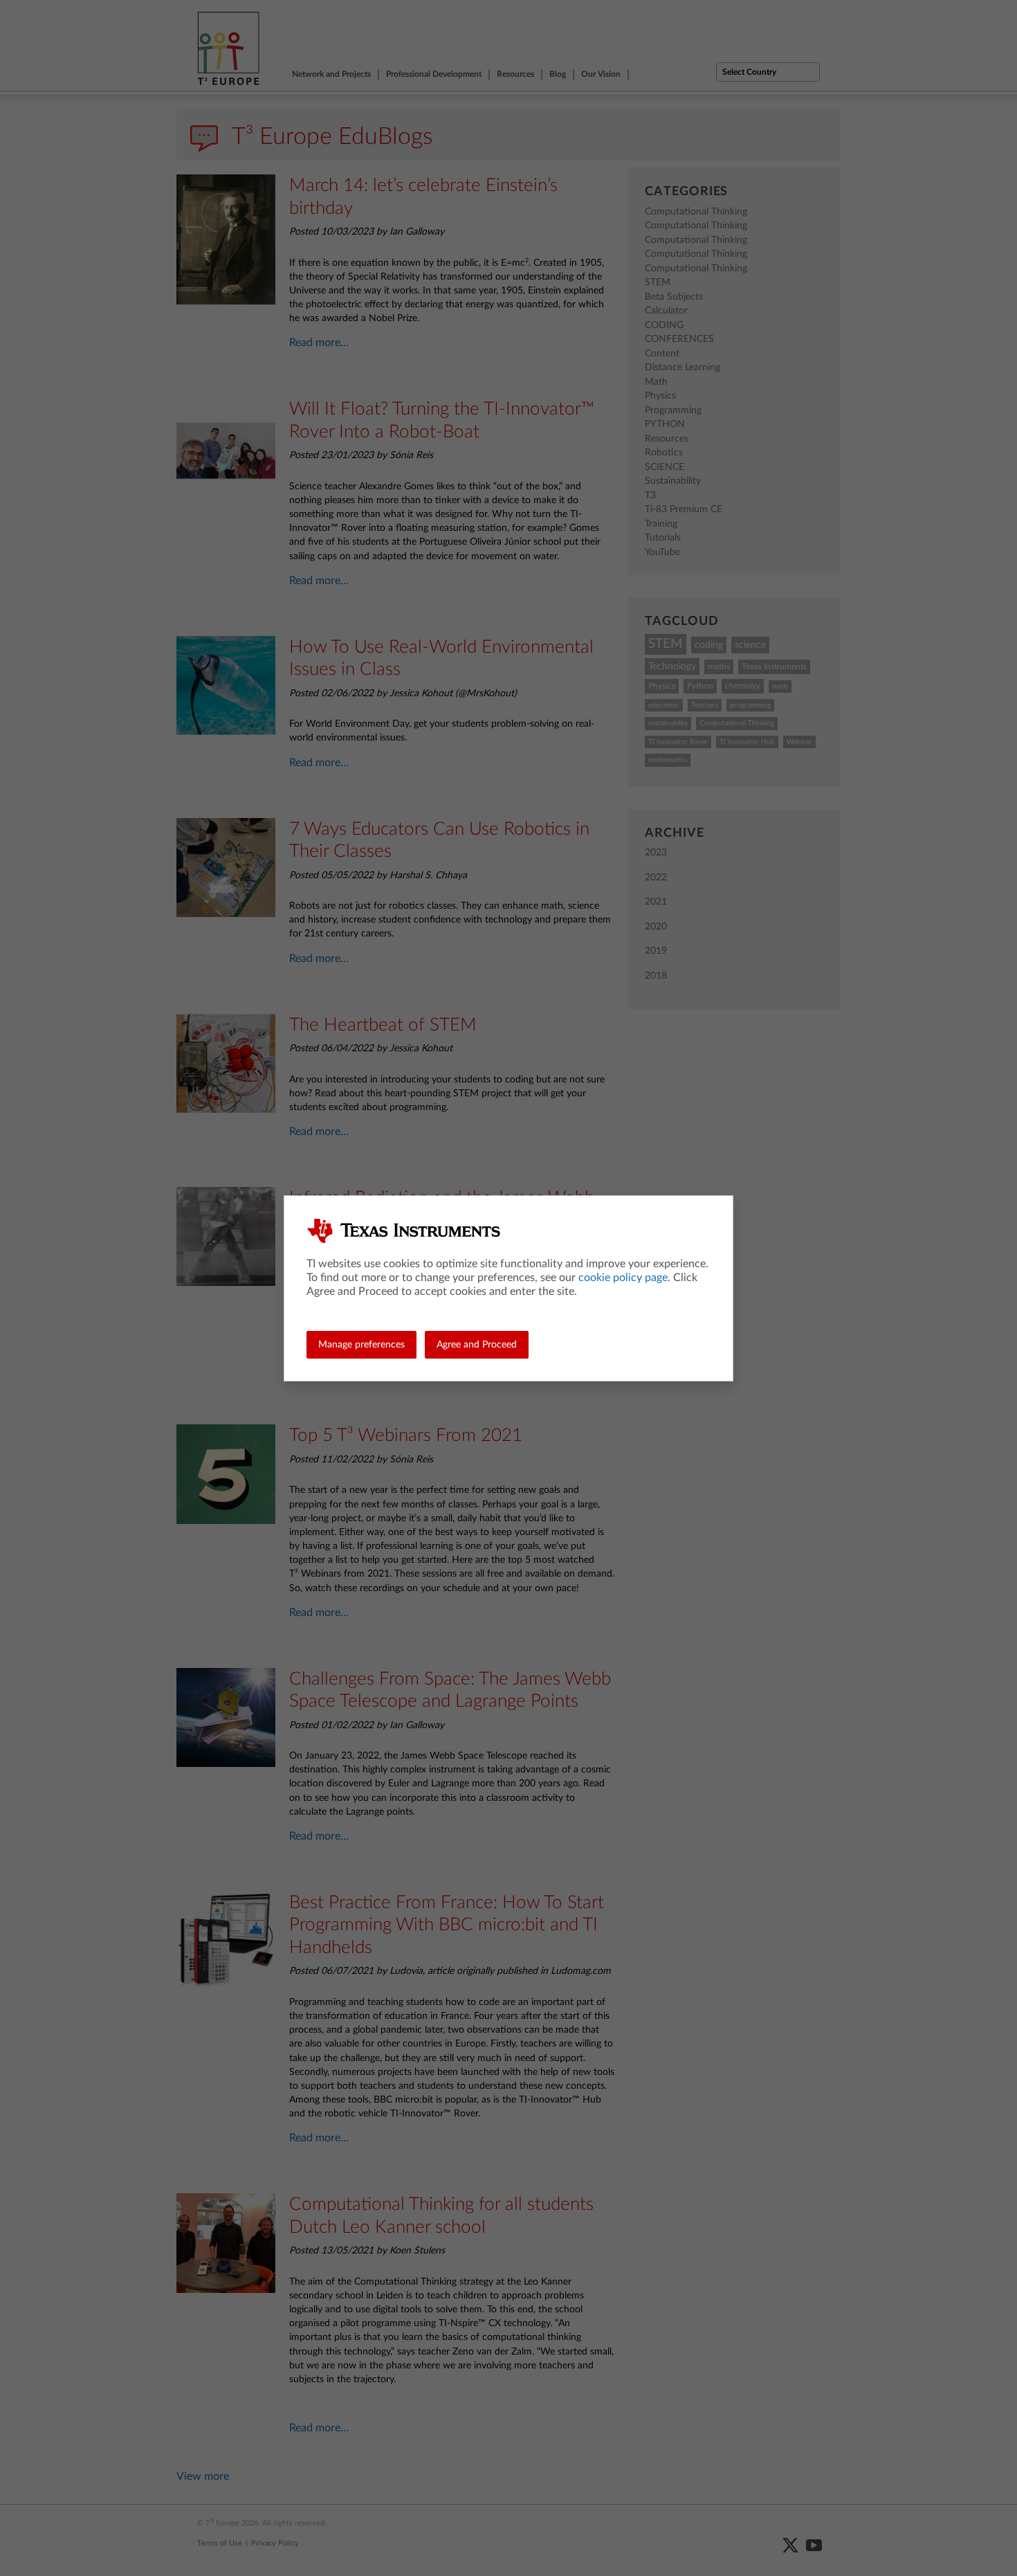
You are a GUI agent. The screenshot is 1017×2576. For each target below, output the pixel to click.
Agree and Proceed (477, 1345)
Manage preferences (361, 1345)
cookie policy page (623, 1278)
